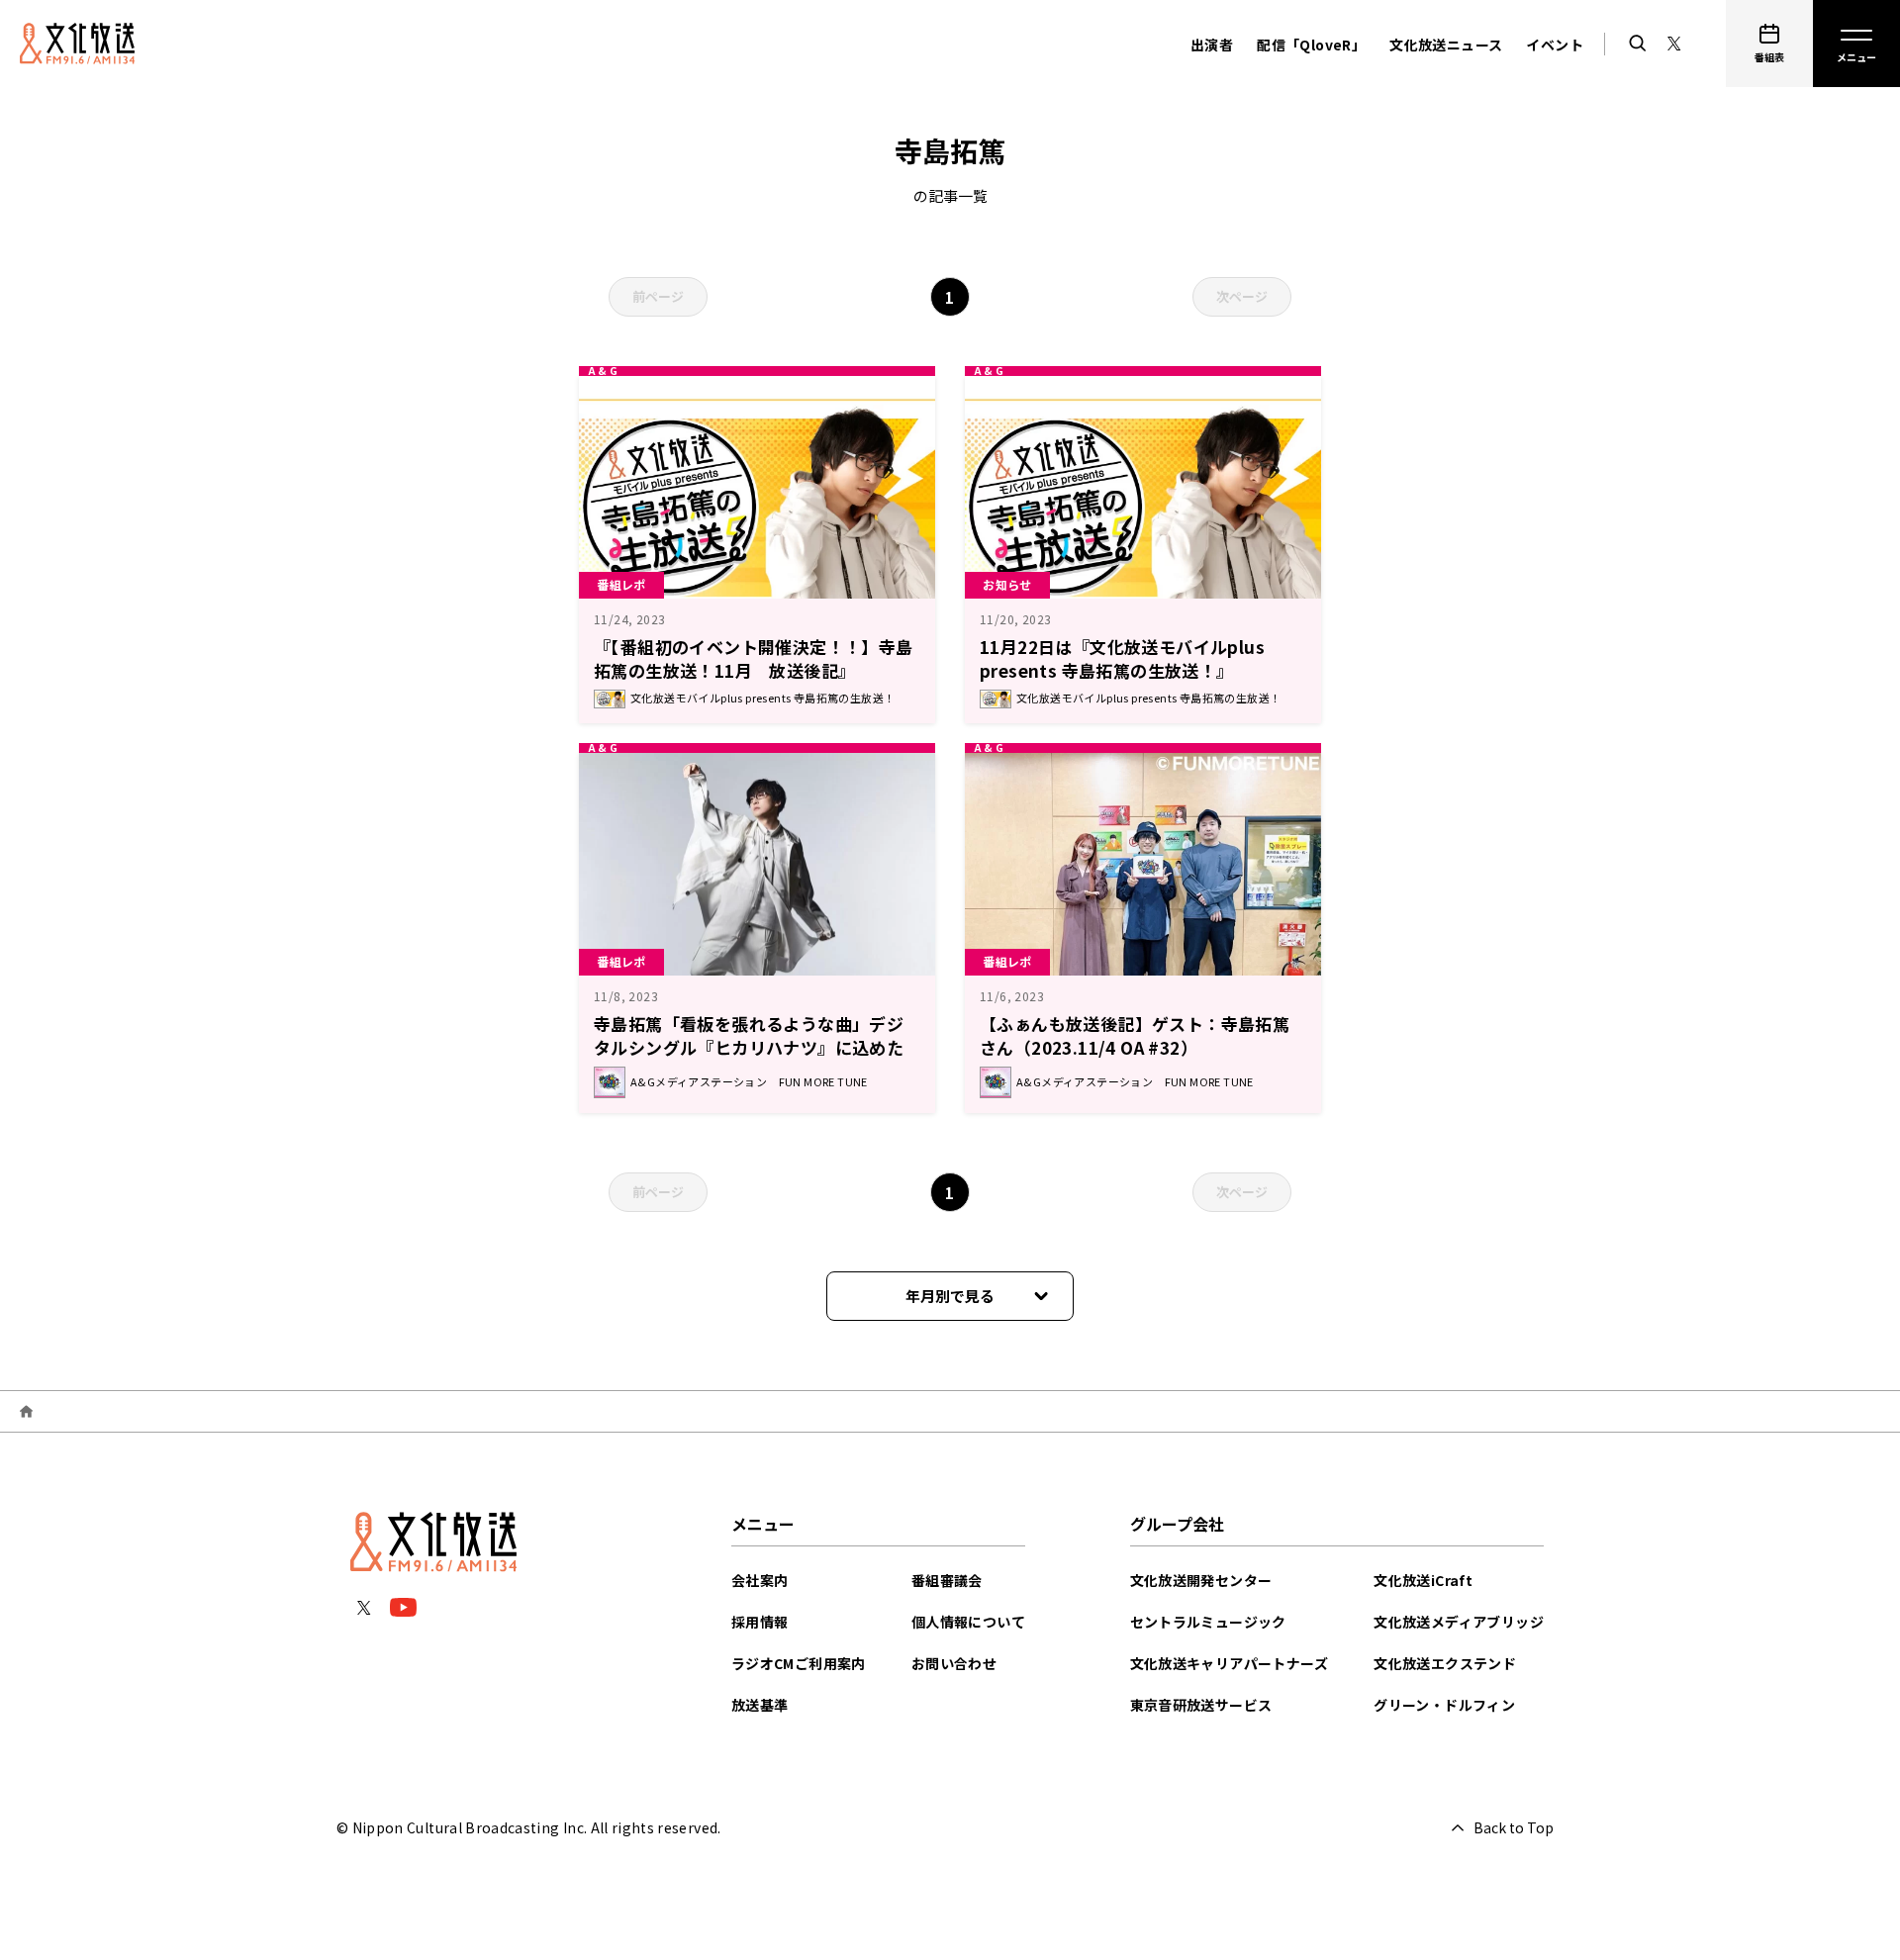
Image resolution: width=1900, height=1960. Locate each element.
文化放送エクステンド (1445, 1663)
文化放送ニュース (1446, 45)
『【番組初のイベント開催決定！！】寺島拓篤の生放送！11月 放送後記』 (754, 658)
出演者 (1212, 45)
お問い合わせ (954, 1663)
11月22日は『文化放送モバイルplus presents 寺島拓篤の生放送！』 (1122, 658)
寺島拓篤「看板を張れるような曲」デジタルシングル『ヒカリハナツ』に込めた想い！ (749, 1047)
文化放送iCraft (1423, 1580)
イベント (1555, 45)
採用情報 (760, 1622)
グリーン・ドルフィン (1444, 1705)
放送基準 (760, 1705)
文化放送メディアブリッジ (1459, 1622)
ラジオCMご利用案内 (799, 1663)
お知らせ (1007, 584)
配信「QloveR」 (1311, 45)
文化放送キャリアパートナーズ (1230, 1663)
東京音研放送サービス (1201, 1705)
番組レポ (621, 584)
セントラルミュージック (1208, 1622)
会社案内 (760, 1580)
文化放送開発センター (1201, 1580)
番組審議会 (947, 1580)
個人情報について (968, 1622)
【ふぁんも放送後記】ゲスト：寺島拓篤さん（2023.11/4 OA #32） (1135, 1035)
